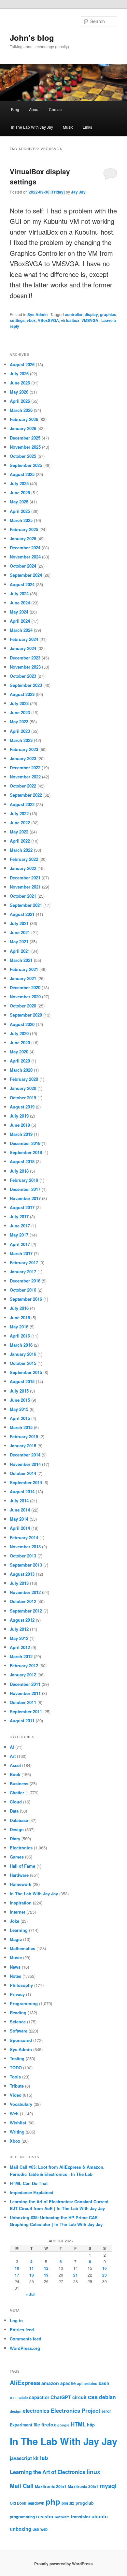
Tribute (17, 2086)
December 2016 (25, 1281)
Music (68, 127)
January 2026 (23, 428)
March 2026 (21, 410)
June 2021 (20, 932)
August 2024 (22, 584)
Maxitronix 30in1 (83, 2487)
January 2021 (23, 978)
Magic (16, 1939)
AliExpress (25, 2383)
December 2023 (25, 658)
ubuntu (100, 2516)
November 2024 (25, 557)
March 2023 (21, 740)
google (63, 2425)
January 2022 (23, 868)
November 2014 (25, 1464)
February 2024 (24, 639)
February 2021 (24, 969)
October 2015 (23, 1363)
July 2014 (19, 1501)
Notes (15, 1976)
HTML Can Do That (29, 2183)
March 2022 (21, 850)
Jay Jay (78, 192)
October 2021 (23, 896)
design (16, 2411)
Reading (18, 2012)
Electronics (21, 1848)
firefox (49, 2424)
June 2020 (20, 1042)
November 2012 (25, 1592)
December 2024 (25, 548)
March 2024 (21, 630)
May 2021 (19, 941)
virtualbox (70, 320)
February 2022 (24, 859)
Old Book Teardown (27, 2503)
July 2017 (19, 1216)
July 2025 (19, 483)
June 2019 (20, 1125)
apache (68, 2383)
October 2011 (23, 1702)
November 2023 (25, 667)
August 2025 (22, 474)
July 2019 (19, 1116)
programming (22, 2517)
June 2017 (20, 1226)
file (37, 2424)
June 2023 (20, 712)
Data (14, 1811)
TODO (16, 2068)
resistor (45, 2516)
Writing (17, 2132)
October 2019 (23, 1098)
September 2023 (26, 685)
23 (105, 2275)
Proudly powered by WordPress (63, 2564)
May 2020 (19, 1052)
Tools (15, 2077)
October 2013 (23, 1556)
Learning (19, 1930)
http (91, 2425)
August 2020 (22, 1024)
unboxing (21, 2529)
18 (32, 2275)
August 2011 (22, 1721)
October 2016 (23, 1290)
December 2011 (25, 1684)
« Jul (30, 2294)
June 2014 (20, 1510)
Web (14, 2113)
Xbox (15, 2141)
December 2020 (25, 987)
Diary (15, 1838)
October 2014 (23, 1473)
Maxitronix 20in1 (51, 2486)
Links (87, 127)
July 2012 (19, 1629)
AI (12, 1747)
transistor (81, 2517)
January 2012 (23, 1675)
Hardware (19, 1875)
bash (104, 2383)
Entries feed (22, 2330)
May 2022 (19, 832)
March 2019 (21, 1134)
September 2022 (26, 795)
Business (19, 1783)
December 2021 (25, 878)
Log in (16, 2320)
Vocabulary (21, 2104)
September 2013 (26, 1565)
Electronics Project (76, 2410)
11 (32, 2268)
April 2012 (20, 1647)
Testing (17, 2058)
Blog (15, 109)
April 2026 (20, 401)
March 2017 (21, 1253)
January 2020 (23, 1088)
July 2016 (19, 1308)
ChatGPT (61, 2397)
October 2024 (23, 566)
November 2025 (25, 447)
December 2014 (25, 1455)
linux (93, 2472)
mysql (108, 2486)
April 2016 (20, 1336)
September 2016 (26, 1299)
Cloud (16, 1802)
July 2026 (19, 374)
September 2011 (26, 1711)
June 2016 (20, 1317)
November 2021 (25, 887)
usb (36, 2529)
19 (46, 2275)
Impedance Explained (32, 2192)
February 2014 (24, 1537)
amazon (50, 2383)
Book (15, 1774)
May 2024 (19, 612)
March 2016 (21, 1345)
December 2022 (25, 767)
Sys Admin (37, 314)
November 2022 (25, 777)
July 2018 (19, 1171)
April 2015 (20, 1418)
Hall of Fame (22, 1866)
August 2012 (22, 1620)
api (80, 2383)
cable (23, 2398)
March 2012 (21, 1656)
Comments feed (26, 2339)
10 (17, 2268)
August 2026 (22, 364)
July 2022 (19, 813)
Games (17, 1857)
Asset (15, 1765)
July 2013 (19, 1583)
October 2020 (23, 1006)
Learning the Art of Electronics (48, 2472)
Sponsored (21, 2040)
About (34, 109)
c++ (14, 2397)
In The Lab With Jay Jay (32, 127)
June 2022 (20, 823)
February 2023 (24, 749)
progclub (85, 2503)
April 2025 (20, 511)
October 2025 (23, 456)
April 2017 (20, 1244)
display (91, 314)
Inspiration (21, 1903)
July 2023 (19, 703)
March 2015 (21, 1427)
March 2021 (21, 960)
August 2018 (22, 1161)
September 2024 (26, 575)
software (62, 2517)
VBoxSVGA (48, 320)
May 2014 (19, 1519)
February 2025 (24, 529)
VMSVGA (90, 320)
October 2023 (23, 676)
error (106, 2411)
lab (44, 2458)
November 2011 (25, 1693)
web (44, 2529)
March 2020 (21, 1070)
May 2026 (19, 392)
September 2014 (26, 1482)
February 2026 (24, 419)
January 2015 (23, 1446)
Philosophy (21, 1985)
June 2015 (20, 1400)
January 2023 (23, 758)
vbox (31, 320)
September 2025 (26, 465)
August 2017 (22, 1207)
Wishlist (18, 2123)
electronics (36, 2411)
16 (105, 2268)
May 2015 (19, 1409)
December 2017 (25, 1189)
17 (17, 2275)
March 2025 (21, 520)
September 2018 (26, 1152)
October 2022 (23, 786)
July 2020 (19, 1033)
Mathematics (22, 1948)
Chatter (17, 1793)
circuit (79, 2397)
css (93, 2397)
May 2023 (19, 722)
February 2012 (24, 1665)
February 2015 (24, 1436)
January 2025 (23, 538)
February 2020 (24, 1079)
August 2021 (22, 914)
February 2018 (24, 1180)
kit (36, 2458)
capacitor (39, 2397)
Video (16, 2095)
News (15, 1967)
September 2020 (26, 1015)
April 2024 (20, 621)
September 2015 (26, 1372)
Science (18, 2022)
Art (13, 1756)
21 (76, 2275)
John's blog (32, 37)
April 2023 (20, 731)
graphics (108, 314)
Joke (14, 1921)
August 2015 (22, 1381)
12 (46, 2268)
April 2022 (20, 841)
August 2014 (22, 1491)
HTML (78, 2424)
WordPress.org (25, 2348)
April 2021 (20, 951)
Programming (24, 2003)
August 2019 (22, 1107)
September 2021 (26, 905)
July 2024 (19, 593)
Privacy (17, 1994)
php (53, 2501)
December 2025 (25, 438)
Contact (56, 109)
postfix (68, 2503)
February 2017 (24, 1262)
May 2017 (19, 1235)
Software (19, 2031)
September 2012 (26, 1611)
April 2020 (20, 1061)
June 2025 (20, 492)
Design (17, 1829)
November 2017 (25, 1198)
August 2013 (22, 1574)
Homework (21, 1884)
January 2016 (23, 1354)
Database (19, 1820)
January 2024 (23, 648)
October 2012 (23, 1601)
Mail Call (22, 2486)
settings (17, 320)
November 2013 (25, 1547)
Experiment (21, 2425)
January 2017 (23, 1272)
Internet (17, 1912)
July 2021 (19, 923)
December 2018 (25, 1143)
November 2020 (25, 997)
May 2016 (19, 1327)
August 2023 (22, 694)
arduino (91, 2384)
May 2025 (19, 502)
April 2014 (20, 1528)
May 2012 (19, 1638)
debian (107, 2397)
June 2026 (20, 383)
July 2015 (19, 1391)
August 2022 (22, 804)
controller (74, 314)
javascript (21, 2458)
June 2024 (20, 603)
